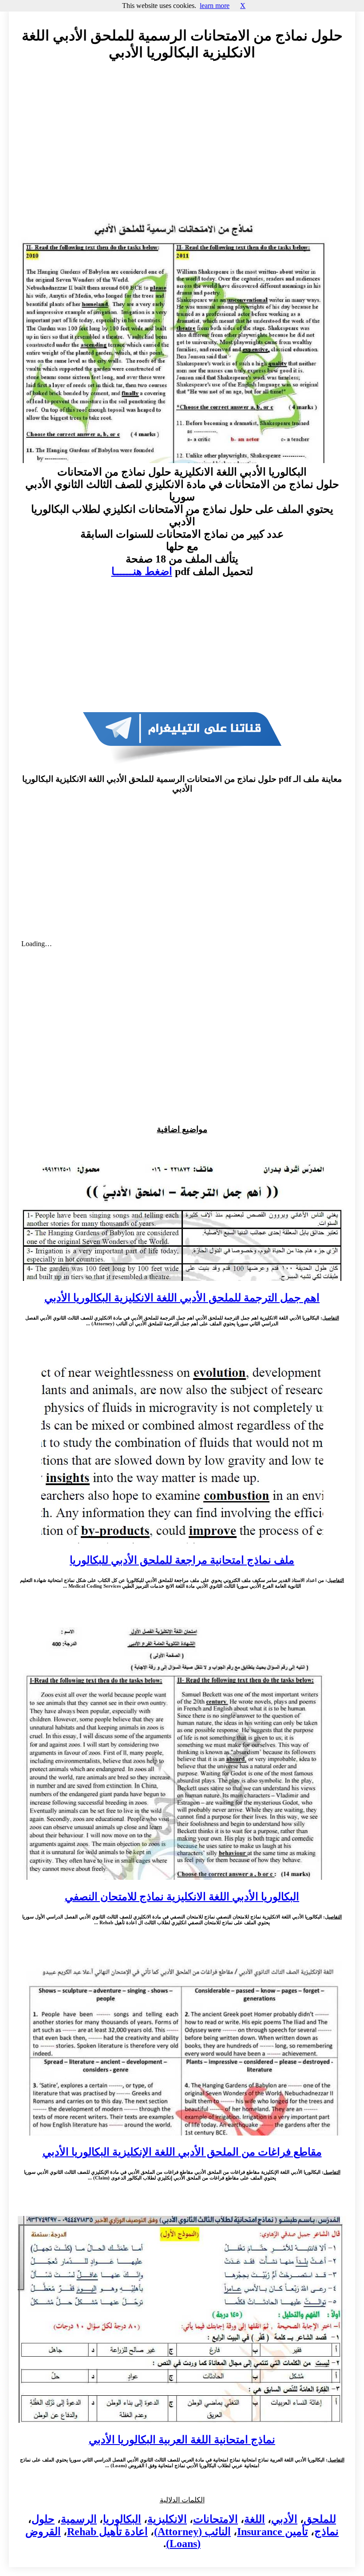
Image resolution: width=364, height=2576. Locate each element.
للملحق (320, 2519)
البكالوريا (122, 2519)
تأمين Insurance (273, 2532)
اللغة (255, 2519)
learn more (215, 6)
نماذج (326, 2532)
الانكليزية (167, 2519)
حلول (43, 2519)
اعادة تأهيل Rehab (107, 2532)
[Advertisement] (182, 149)
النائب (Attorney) (192, 2532)
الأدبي (284, 2519)
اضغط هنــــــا (142, 571)
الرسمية (79, 2519)
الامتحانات (216, 2519)
